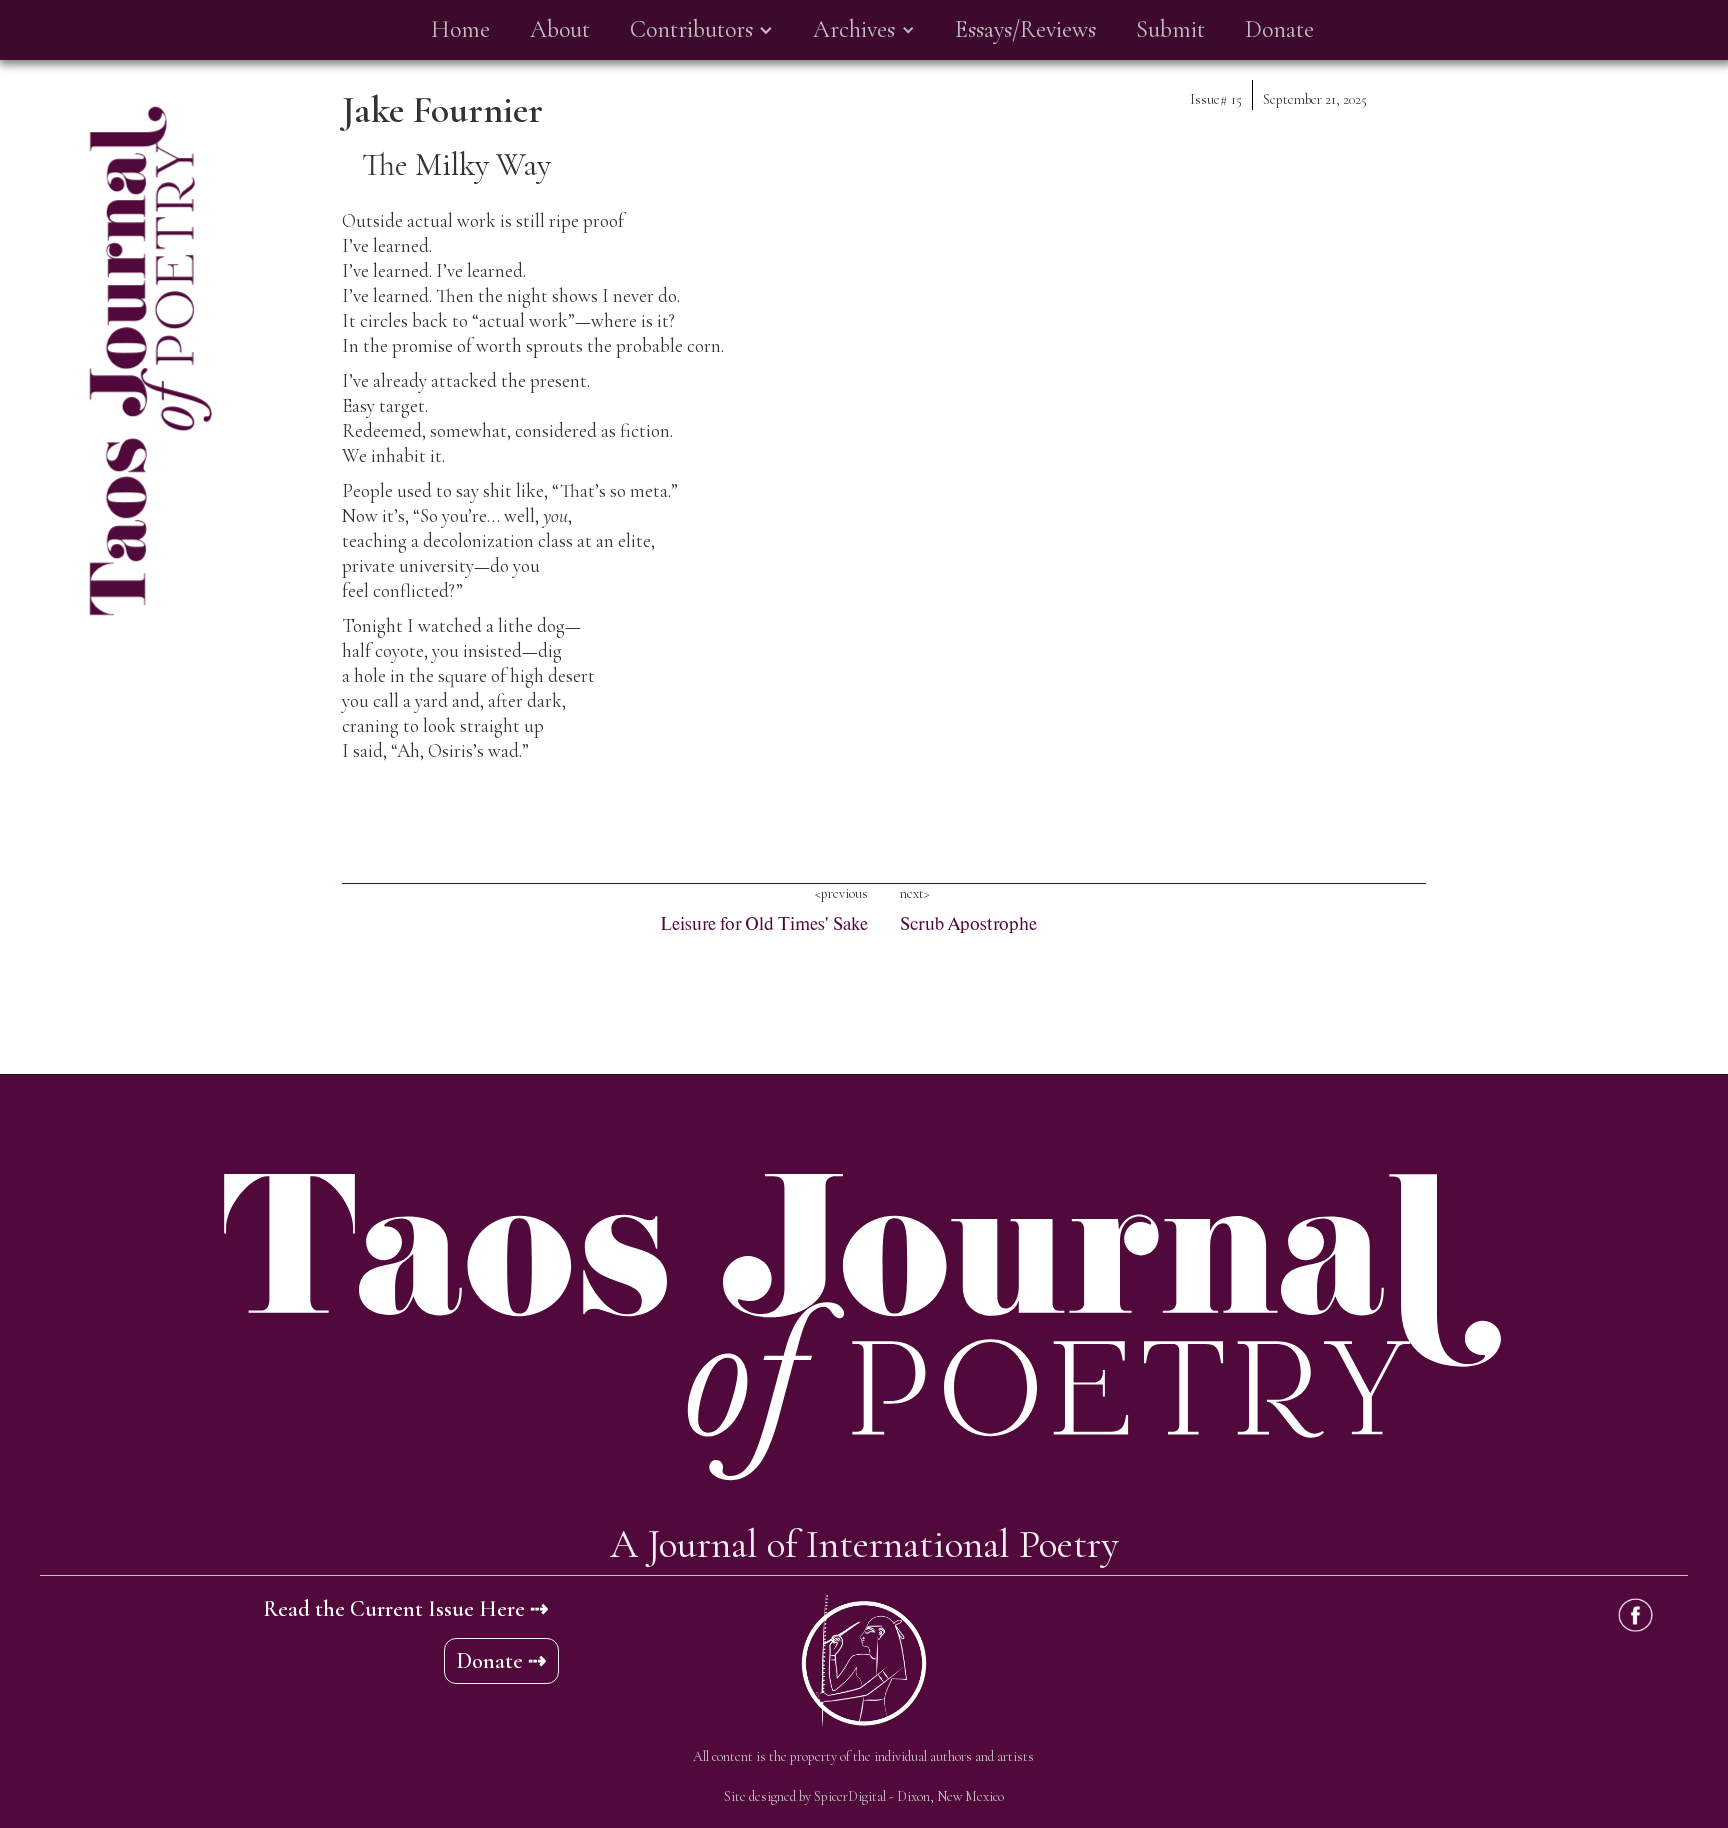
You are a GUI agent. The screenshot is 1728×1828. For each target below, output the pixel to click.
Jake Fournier (442, 110)
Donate (1279, 29)
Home (460, 29)
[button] (701, 30)
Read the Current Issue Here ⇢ (405, 1609)
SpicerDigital (850, 1796)
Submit (1170, 29)
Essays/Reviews (1025, 29)
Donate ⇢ (501, 1661)
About (560, 29)
